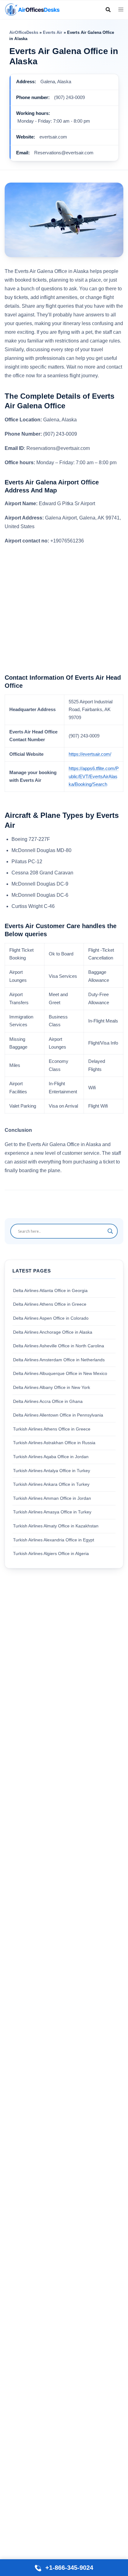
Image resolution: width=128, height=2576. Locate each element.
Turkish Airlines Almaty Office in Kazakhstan (56, 1526)
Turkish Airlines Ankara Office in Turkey (51, 1484)
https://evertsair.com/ (90, 754)
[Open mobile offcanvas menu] (121, 10)
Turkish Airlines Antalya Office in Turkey (52, 1471)
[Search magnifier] (110, 1231)
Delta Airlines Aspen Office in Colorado (51, 1318)
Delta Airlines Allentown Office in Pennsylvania (58, 1415)
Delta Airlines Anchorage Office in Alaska (53, 1332)
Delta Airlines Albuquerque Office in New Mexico (60, 1373)
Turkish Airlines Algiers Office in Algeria (51, 1553)
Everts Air (53, 32)
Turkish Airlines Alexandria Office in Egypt (54, 1540)
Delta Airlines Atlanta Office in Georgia (50, 1290)
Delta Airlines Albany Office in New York (52, 1387)
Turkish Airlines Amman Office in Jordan (52, 1498)
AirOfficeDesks (24, 32)
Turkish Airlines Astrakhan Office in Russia (54, 1443)
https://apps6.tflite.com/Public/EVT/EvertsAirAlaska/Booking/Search (94, 776)
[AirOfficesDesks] (32, 9)
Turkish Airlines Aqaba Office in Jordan (51, 1457)
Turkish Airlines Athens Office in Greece (52, 1429)
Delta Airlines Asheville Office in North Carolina (59, 1346)
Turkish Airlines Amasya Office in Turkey (52, 1512)
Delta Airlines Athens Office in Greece (50, 1304)
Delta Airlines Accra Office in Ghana (48, 1401)
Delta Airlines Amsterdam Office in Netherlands (59, 1360)
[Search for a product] (108, 10)
